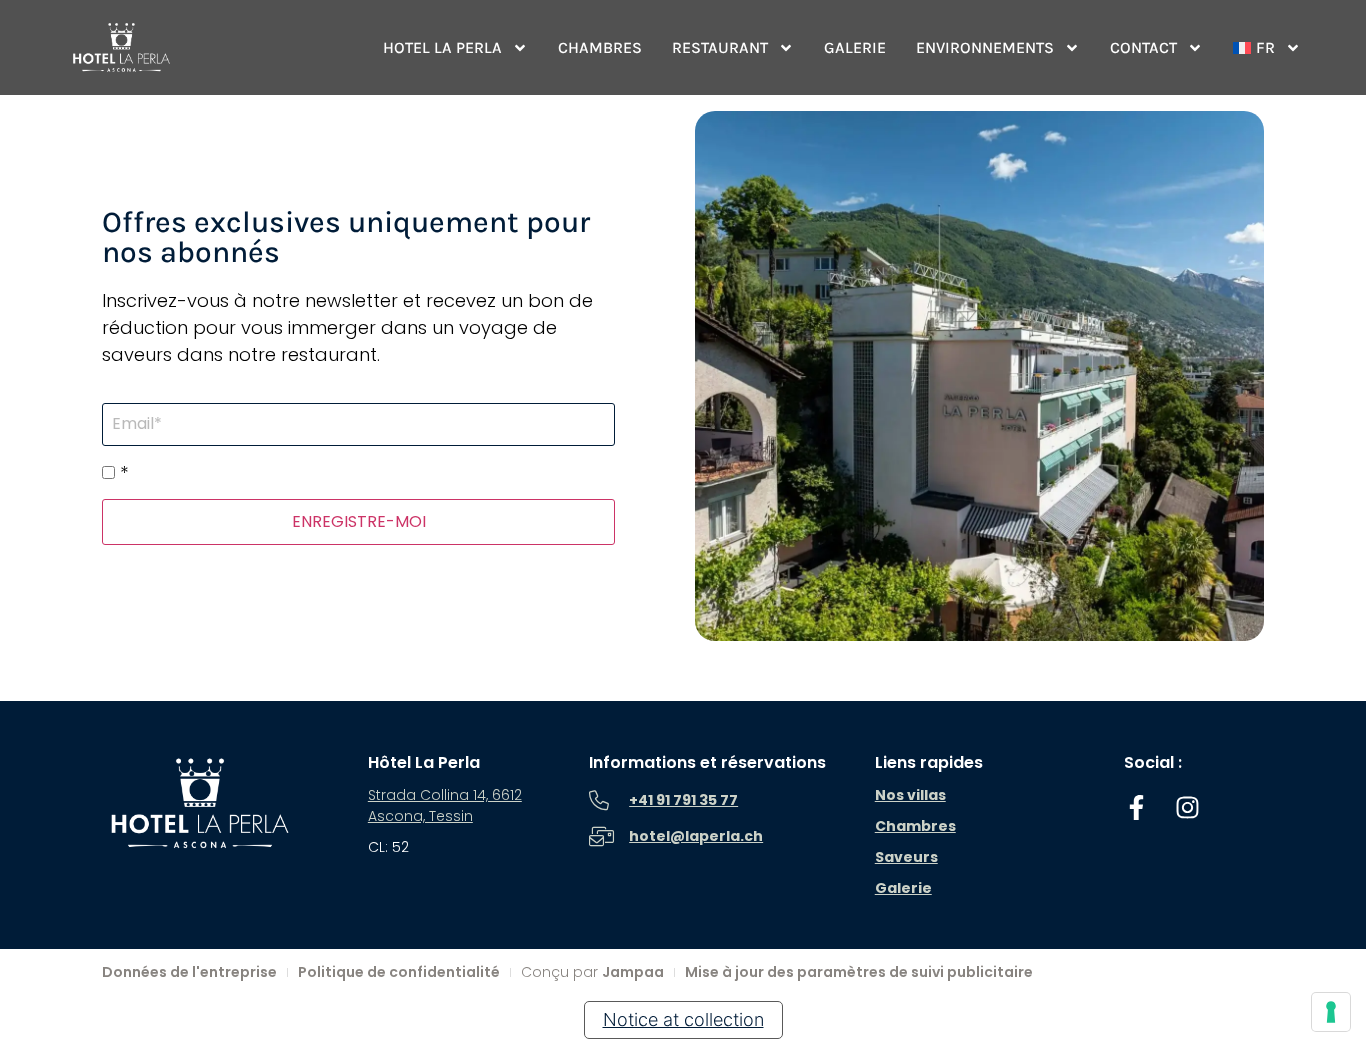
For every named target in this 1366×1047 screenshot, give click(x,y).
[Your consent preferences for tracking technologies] (1331, 1012)
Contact (1143, 47)
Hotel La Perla (442, 47)
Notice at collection (683, 1019)
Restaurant (720, 47)
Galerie (855, 47)
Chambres (600, 47)
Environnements (985, 47)
